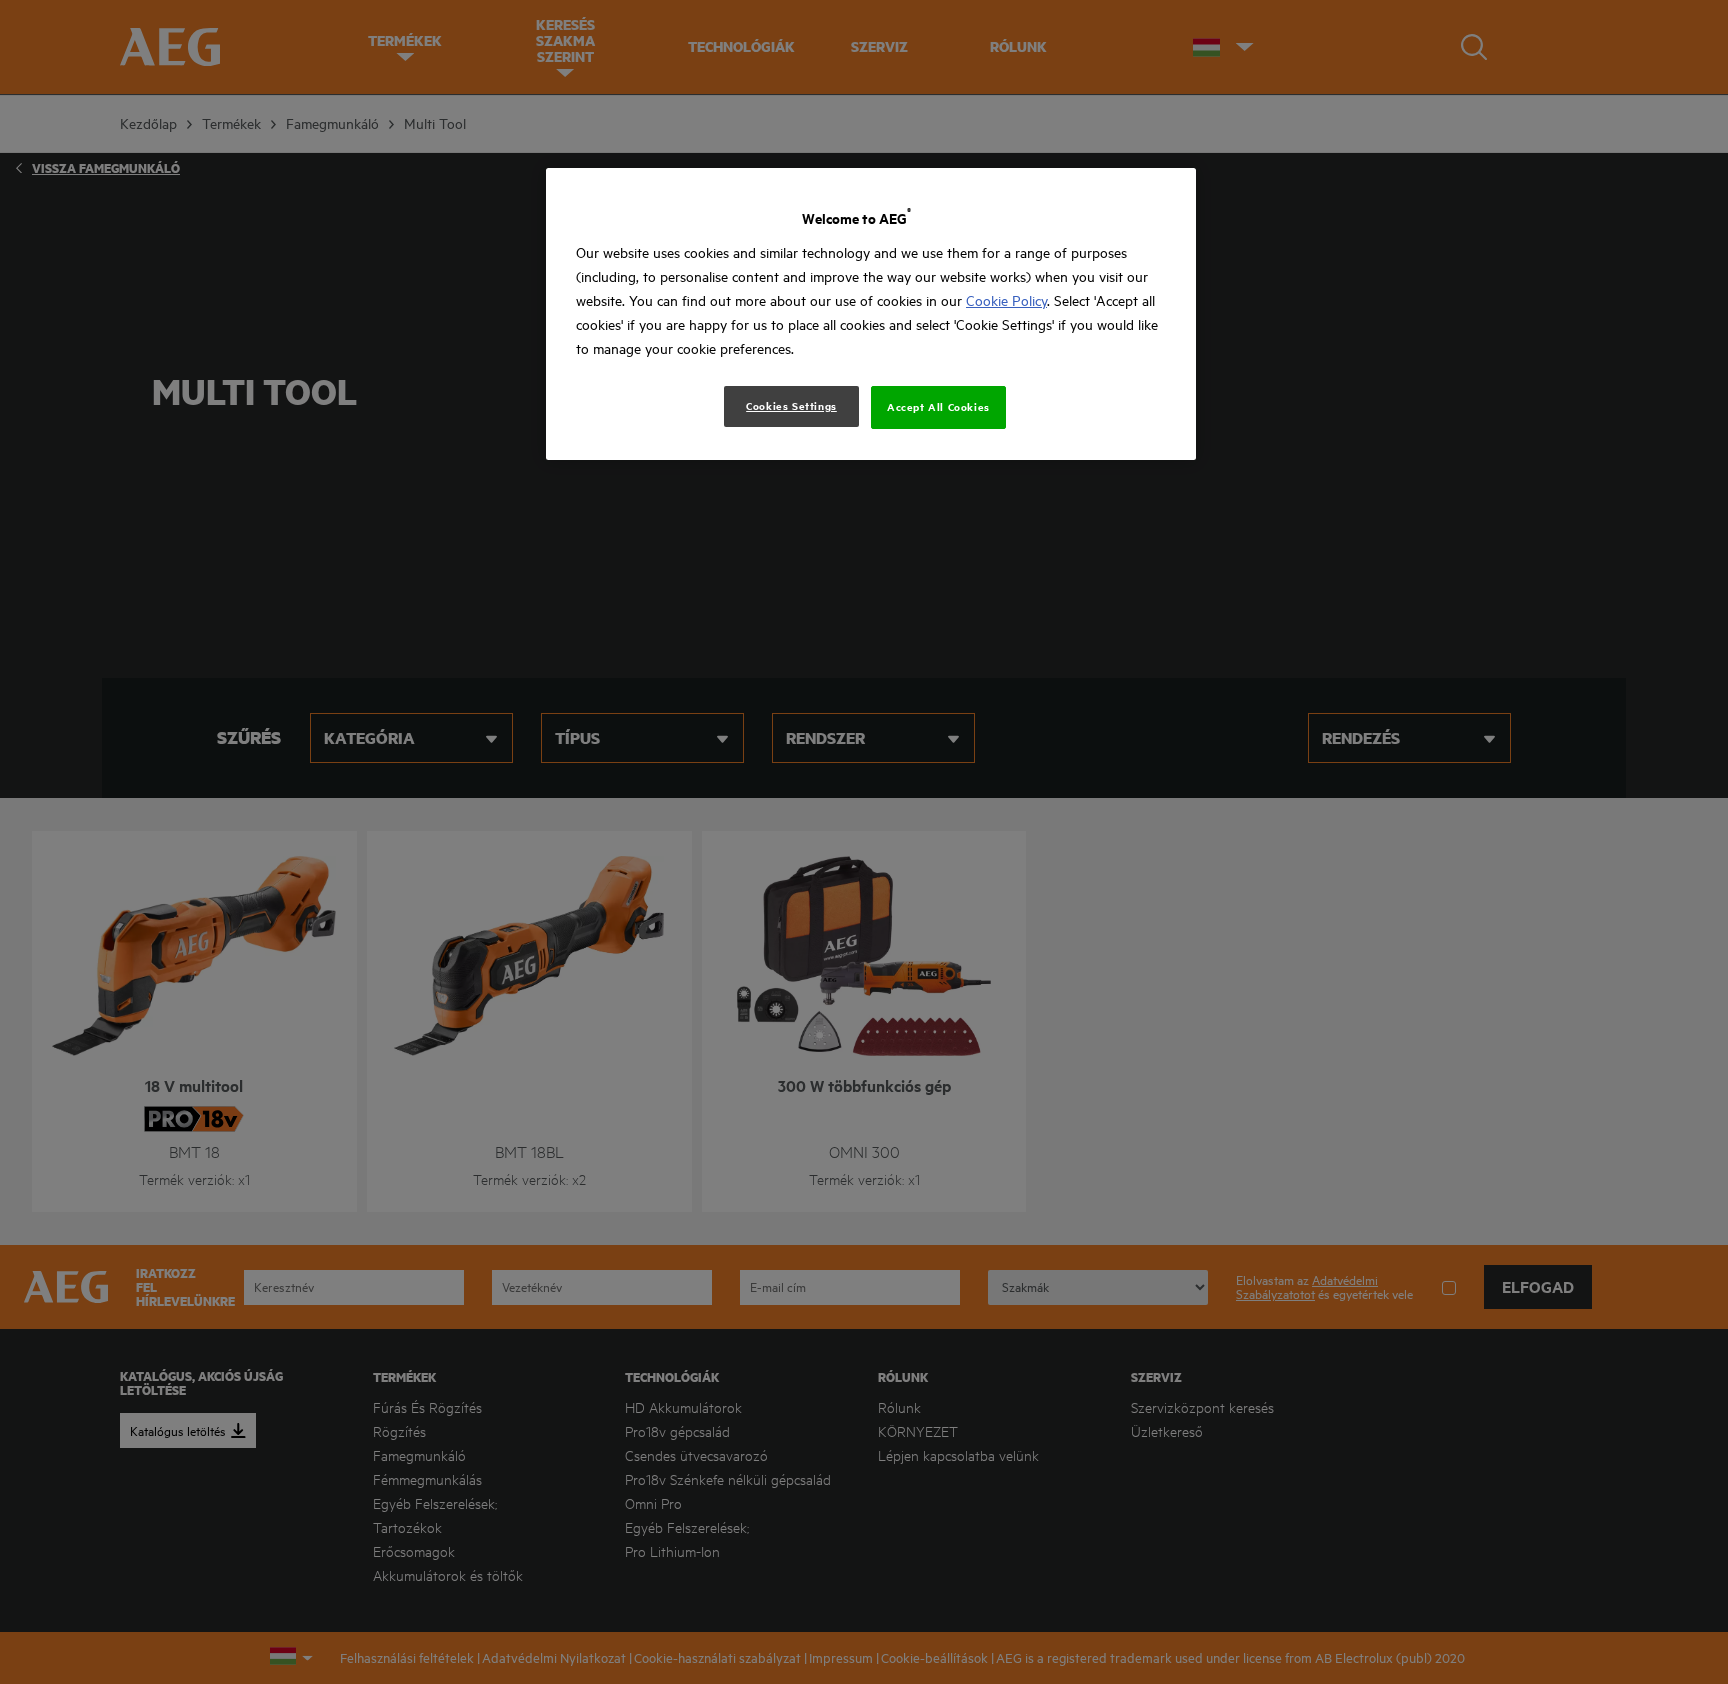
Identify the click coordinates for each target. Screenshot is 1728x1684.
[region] (871, 313)
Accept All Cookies (938, 407)
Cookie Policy (1006, 300)
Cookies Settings (791, 406)
